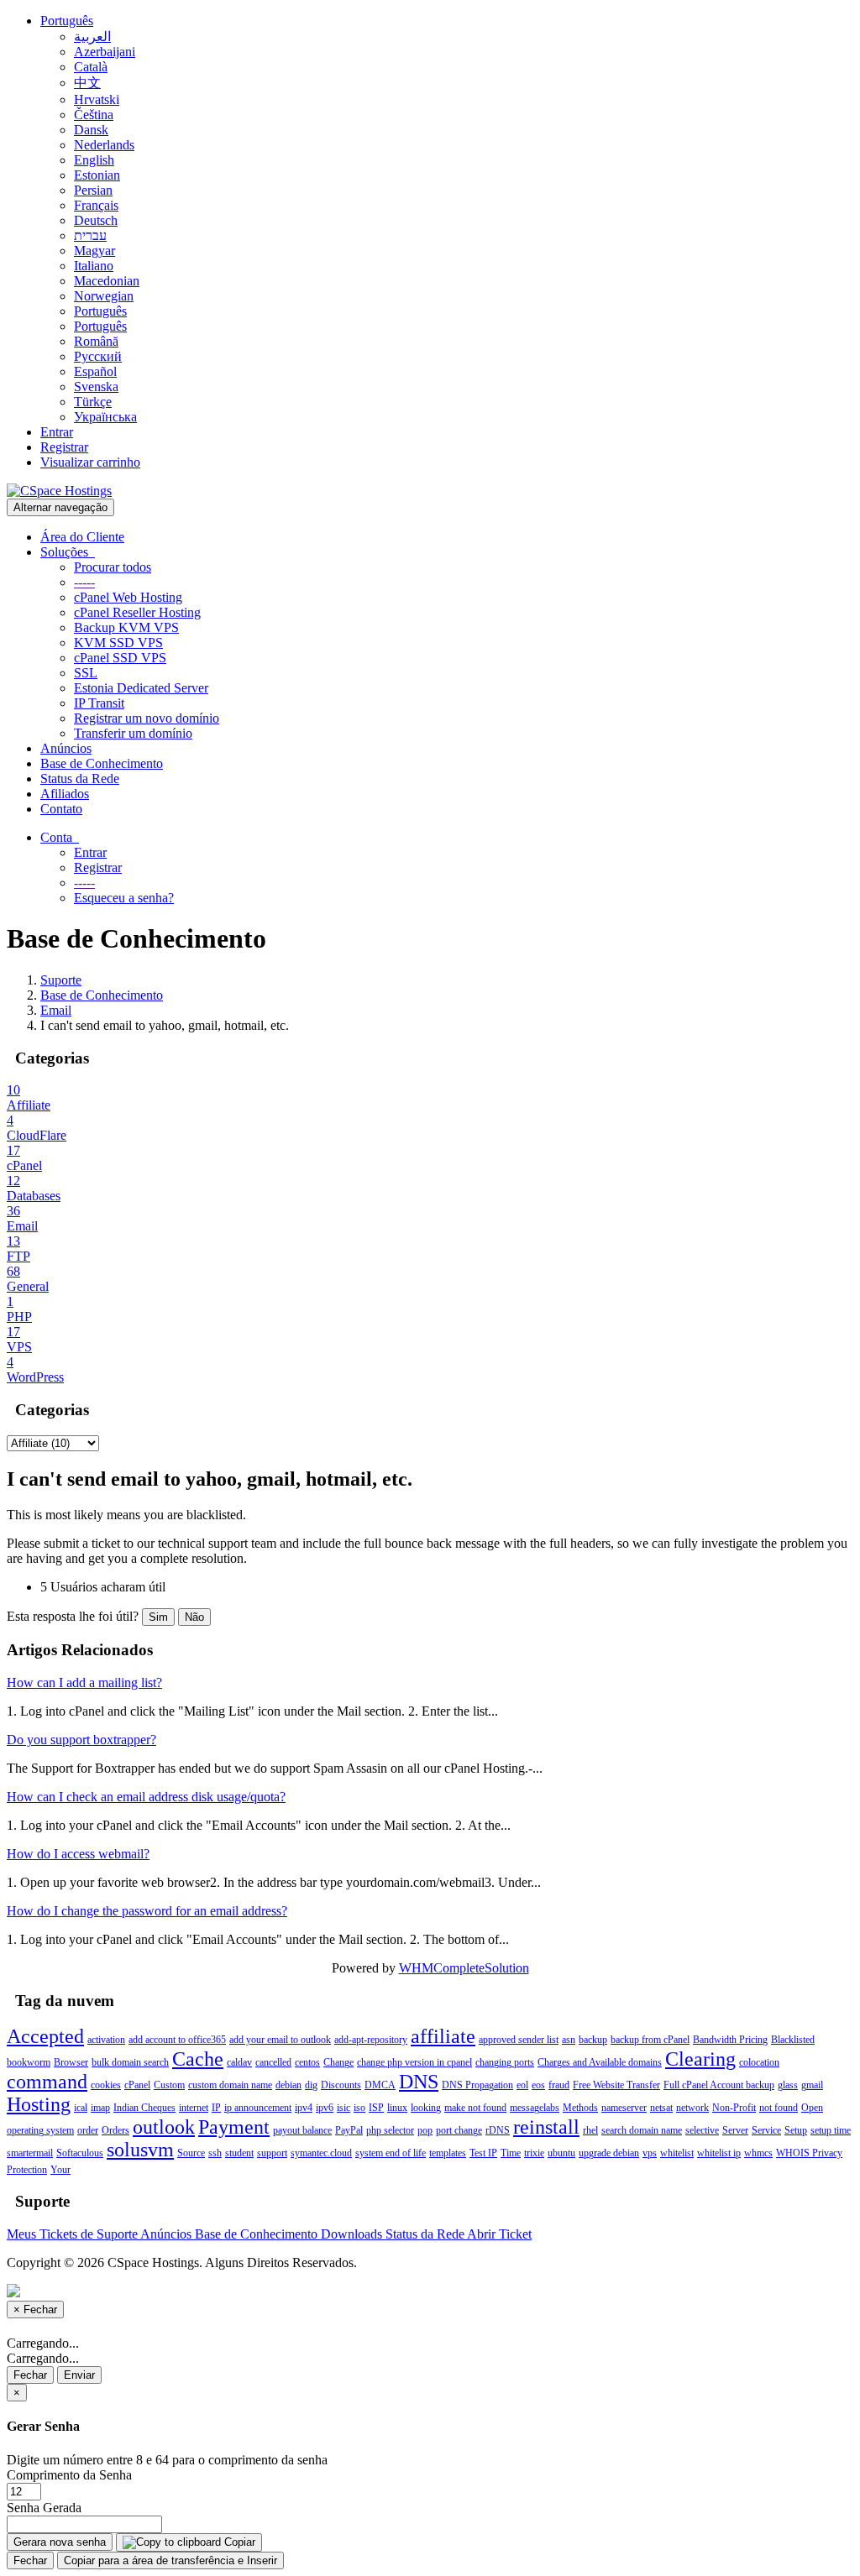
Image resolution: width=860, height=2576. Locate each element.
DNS (419, 2082)
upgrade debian (609, 2153)
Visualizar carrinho (90, 462)
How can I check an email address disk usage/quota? (146, 1797)
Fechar (30, 2375)
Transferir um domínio (133, 733)
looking (426, 2108)
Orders (115, 2130)
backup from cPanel (650, 2040)
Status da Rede (80, 779)
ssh (215, 2153)
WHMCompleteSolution (464, 1968)
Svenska (96, 387)
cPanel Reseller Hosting (137, 612)
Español (95, 371)
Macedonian (107, 281)
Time (511, 2153)
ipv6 (325, 2108)
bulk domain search (130, 2062)
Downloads (353, 2234)
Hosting (39, 2104)
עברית (90, 235)
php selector (390, 2130)
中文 (87, 83)
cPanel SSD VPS (120, 658)
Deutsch (96, 220)
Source (191, 2153)
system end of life (391, 2153)
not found (779, 2108)
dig (311, 2085)
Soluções (68, 552)
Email (56, 1010)
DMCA (380, 2085)
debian (288, 2085)
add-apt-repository (371, 2040)
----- (84, 582)
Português (67, 21)
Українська (105, 417)
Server (735, 2130)
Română (96, 341)
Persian (93, 190)
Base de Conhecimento (102, 763)
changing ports (505, 2062)
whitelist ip (719, 2153)
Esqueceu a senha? (124, 898)
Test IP (483, 2153)
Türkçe (93, 402)
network (692, 2108)
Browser (71, 2062)
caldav (239, 2062)
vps (650, 2153)
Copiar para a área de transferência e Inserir (170, 2560)
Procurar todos (113, 567)
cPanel (137, 2085)
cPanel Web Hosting (128, 597)
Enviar (79, 2375)
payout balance (302, 2130)
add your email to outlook (280, 2040)
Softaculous (80, 2153)
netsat (661, 2108)
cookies (106, 2085)
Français (96, 205)
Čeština (94, 115)
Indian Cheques (144, 2108)
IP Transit (99, 703)
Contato (61, 809)
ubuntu (561, 2153)
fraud (559, 2085)
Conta (60, 837)
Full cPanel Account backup (719, 2085)
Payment (234, 2127)
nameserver (624, 2108)
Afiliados (65, 794)
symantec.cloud (321, 2153)
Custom (169, 2085)
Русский (98, 356)
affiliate (443, 2036)
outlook (164, 2127)
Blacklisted (793, 2040)
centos (307, 2062)
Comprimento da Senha (69, 2475)
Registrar (64, 447)
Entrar (57, 432)
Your (60, 2170)
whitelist (677, 2153)
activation (106, 2040)
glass (788, 2085)
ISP (376, 2108)
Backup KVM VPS (126, 627)
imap (100, 2108)
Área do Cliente (82, 537)
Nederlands (104, 145)
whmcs (758, 2153)
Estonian (97, 175)
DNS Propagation (477, 2085)
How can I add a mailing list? (84, 1682)
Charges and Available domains (600, 2062)
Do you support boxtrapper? (81, 1740)
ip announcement (258, 2108)
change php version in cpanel (414, 2062)
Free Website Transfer (616, 2085)
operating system (40, 2130)
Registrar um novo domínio (147, 718)
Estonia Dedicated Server (141, 688)
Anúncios (66, 748)
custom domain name (230, 2085)
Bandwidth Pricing (730, 2040)
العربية (92, 37)
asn (569, 2040)
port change (459, 2130)
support (272, 2153)
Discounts (341, 2085)
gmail (812, 2085)
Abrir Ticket (499, 2234)
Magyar (94, 251)
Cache (198, 2059)
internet (194, 2108)
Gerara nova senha (60, 2542)
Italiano (94, 266)
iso (359, 2108)
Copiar (238, 2542)
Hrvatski (97, 99)
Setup (796, 2130)
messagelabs (535, 2108)
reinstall (546, 2127)
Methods (580, 2108)
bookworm (29, 2062)
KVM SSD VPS (118, 643)
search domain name (642, 2130)
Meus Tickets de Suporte (73, 2234)
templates (448, 2153)
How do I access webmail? (78, 1854)
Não (194, 1617)
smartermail (30, 2153)
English (94, 160)
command (47, 2082)
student (239, 2153)
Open (812, 2108)
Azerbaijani (105, 52)
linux (397, 2108)
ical (81, 2108)
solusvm (140, 2150)
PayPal (349, 2130)
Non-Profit (734, 2108)
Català (91, 67)
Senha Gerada (44, 2508)
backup (593, 2040)
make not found (475, 2108)
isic (343, 2108)
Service (766, 2130)
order (88, 2130)
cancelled (273, 2062)
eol (522, 2085)
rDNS (498, 2130)
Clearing (700, 2059)
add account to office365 (177, 2040)
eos (538, 2085)
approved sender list (519, 2040)
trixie (534, 2153)
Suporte (61, 980)
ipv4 (304, 2108)
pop (425, 2130)
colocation (759, 2062)
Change (338, 2062)
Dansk (91, 130)
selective (702, 2130)
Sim (158, 1617)
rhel (590, 2130)
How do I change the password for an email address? (147, 1911)
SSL (86, 673)
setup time (831, 2130)
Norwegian (104, 296)
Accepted (45, 2036)
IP (216, 2108)
